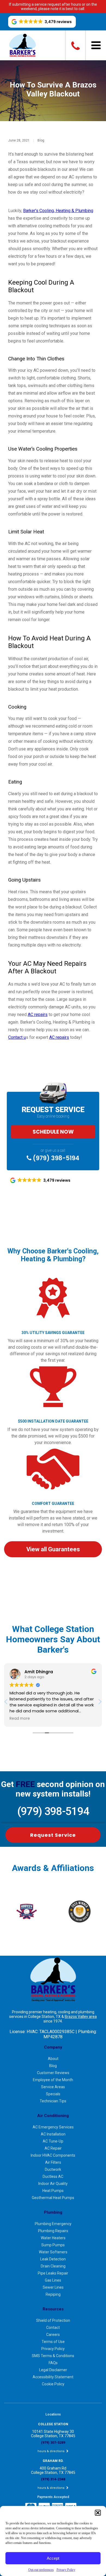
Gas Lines (53, 2280)
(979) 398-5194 (55, 1158)
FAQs (53, 2363)
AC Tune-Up (53, 2141)
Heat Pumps (53, 2191)
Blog (41, 140)
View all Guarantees (53, 1549)
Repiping (53, 2294)
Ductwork (53, 2169)
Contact (53, 2327)
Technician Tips (53, 2101)
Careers (53, 2335)
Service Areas (53, 2087)
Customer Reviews (53, 2073)
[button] (98, 2513)
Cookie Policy (53, 2384)
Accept (53, 2558)
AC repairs (38, 1015)
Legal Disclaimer (53, 2370)
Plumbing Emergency (53, 2224)
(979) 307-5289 (53, 2443)
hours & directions (51, 2451)
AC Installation (53, 2134)
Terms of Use (53, 2342)
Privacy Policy (66, 2570)
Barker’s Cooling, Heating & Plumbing (58, 211)
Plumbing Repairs (53, 2231)
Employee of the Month (53, 2080)
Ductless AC (53, 2176)
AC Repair (53, 2148)
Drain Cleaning (53, 2266)
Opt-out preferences (41, 2570)
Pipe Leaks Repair (53, 2273)
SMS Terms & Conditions (53, 2356)
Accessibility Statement (53, 2377)
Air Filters (53, 2162)
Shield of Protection (53, 2320)
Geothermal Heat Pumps (53, 2198)
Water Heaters (53, 2238)
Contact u (17, 1037)
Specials (53, 2094)
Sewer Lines (53, 2287)
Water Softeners (53, 2252)
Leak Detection (53, 2259)
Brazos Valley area (81, 2017)
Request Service (53, 1835)
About (53, 2059)
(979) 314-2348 (53, 2479)
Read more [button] (20, 1719)
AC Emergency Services (53, 2127)
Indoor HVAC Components (53, 2155)
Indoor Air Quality (53, 2184)
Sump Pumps (53, 2245)
